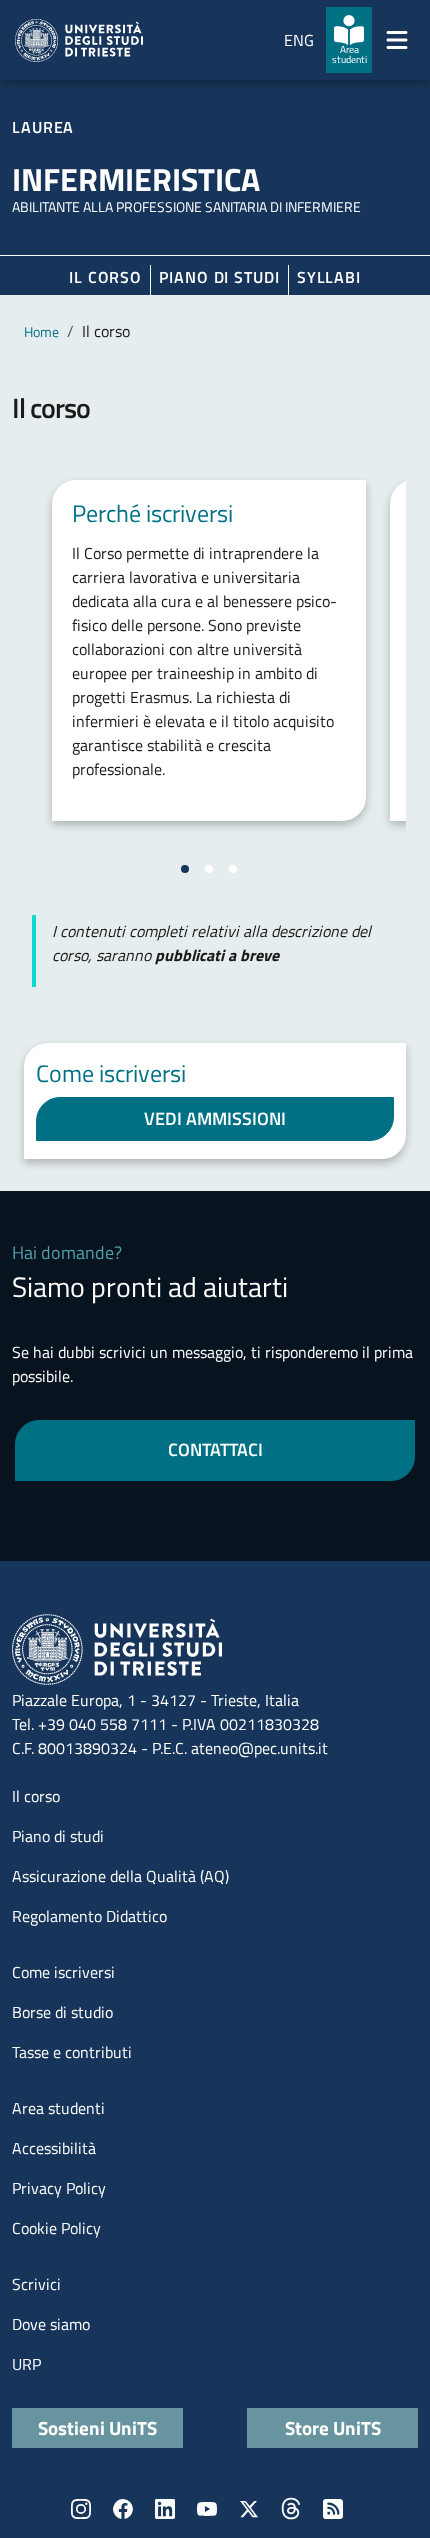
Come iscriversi (63, 1972)
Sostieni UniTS (97, 2427)
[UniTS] (79, 40)
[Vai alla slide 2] (209, 869)
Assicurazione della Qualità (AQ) (120, 1876)
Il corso (105, 277)
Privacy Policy (59, 2188)
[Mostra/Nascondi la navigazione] (397, 40)
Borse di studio (62, 2012)
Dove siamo (51, 2324)
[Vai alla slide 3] (233, 869)
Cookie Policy (56, 2228)
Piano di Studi (219, 277)
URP (26, 2364)
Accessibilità (54, 2148)
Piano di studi (58, 1836)
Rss (333, 2509)
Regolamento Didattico (89, 1916)
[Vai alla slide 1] (185, 869)
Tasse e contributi (72, 2052)
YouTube (207, 2509)
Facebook (123, 2509)
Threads (291, 2509)
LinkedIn (165, 2509)
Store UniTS (333, 2427)
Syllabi (329, 277)
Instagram (81, 2509)
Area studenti (58, 2108)
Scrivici (36, 2284)
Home (41, 331)
